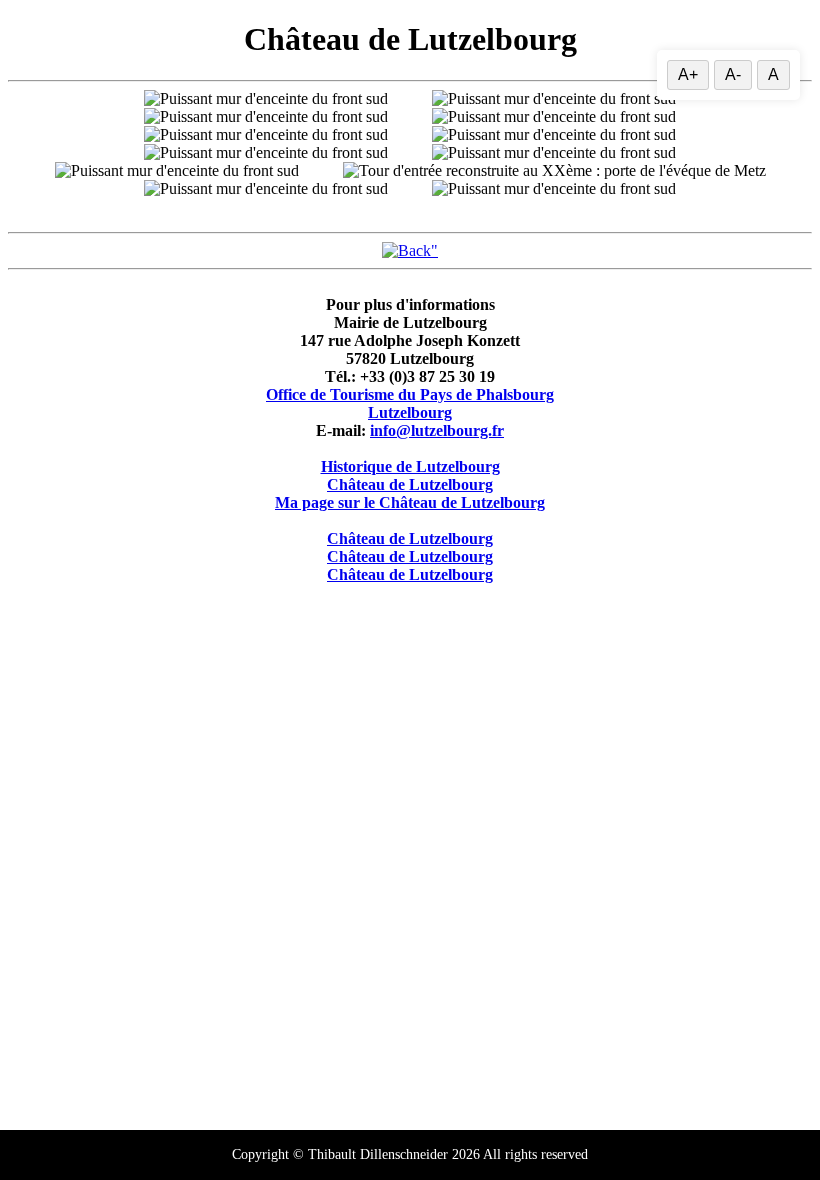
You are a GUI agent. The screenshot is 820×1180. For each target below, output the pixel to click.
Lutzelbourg (410, 412)
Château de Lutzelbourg (410, 484)
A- (733, 74)
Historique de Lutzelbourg (410, 466)
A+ (688, 74)
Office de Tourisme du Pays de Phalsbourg (410, 394)
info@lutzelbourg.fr (437, 430)
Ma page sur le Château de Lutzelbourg (410, 502)
